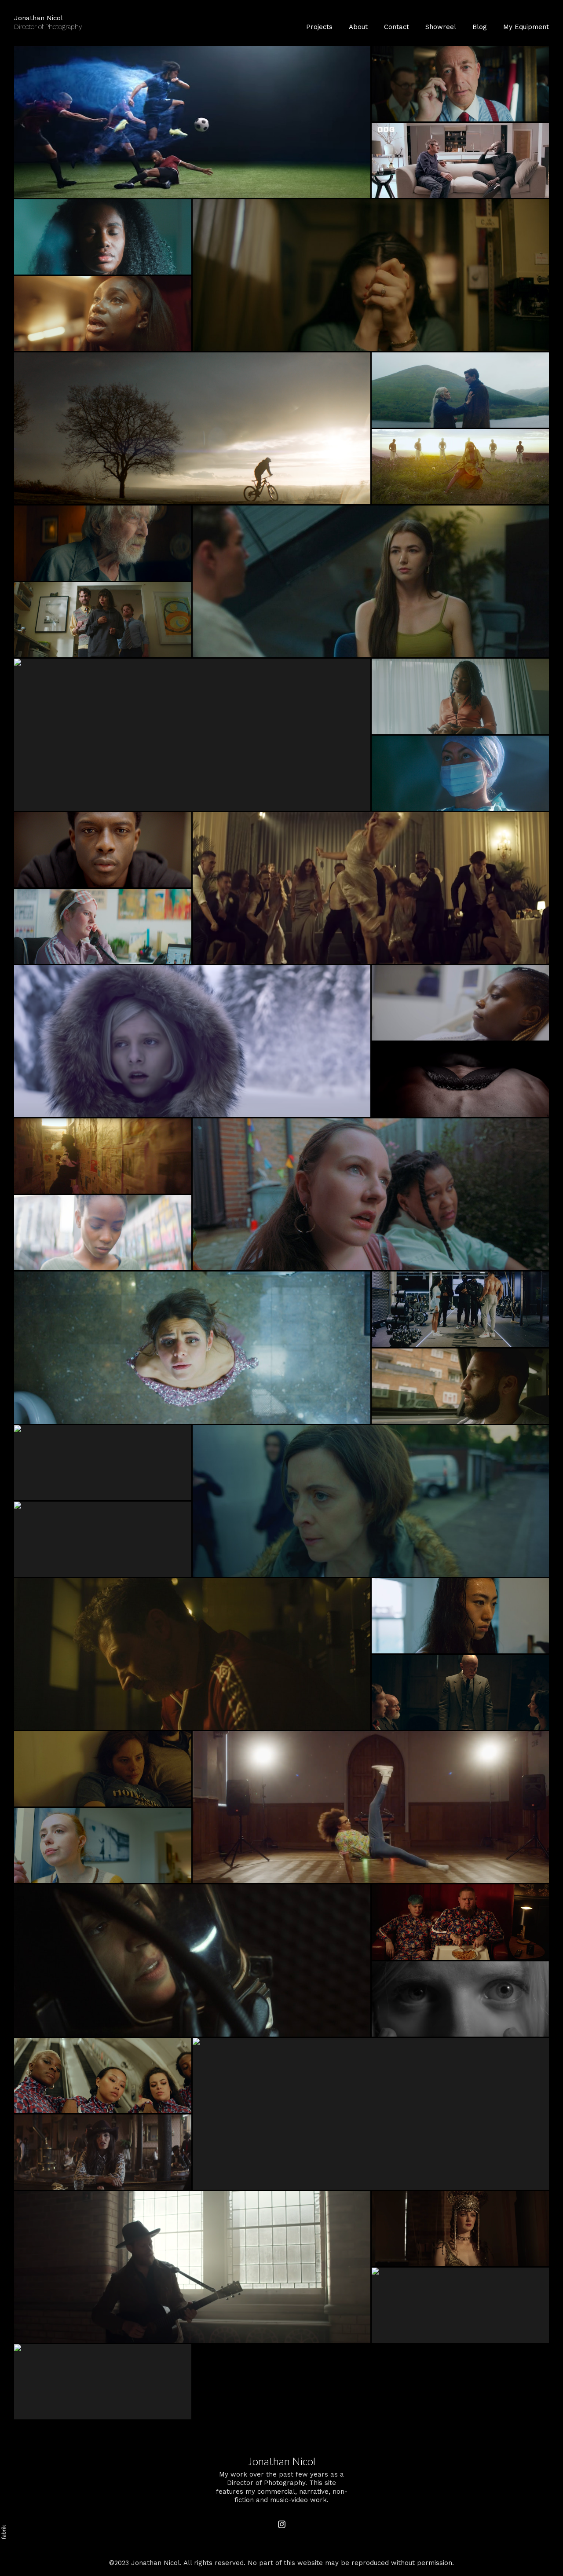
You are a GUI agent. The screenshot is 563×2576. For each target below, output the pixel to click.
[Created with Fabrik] (4, 2532)
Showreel (441, 27)
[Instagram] (282, 2525)
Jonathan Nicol (281, 2461)
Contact (397, 27)
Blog (480, 27)
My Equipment (526, 27)
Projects (319, 27)
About (358, 27)
